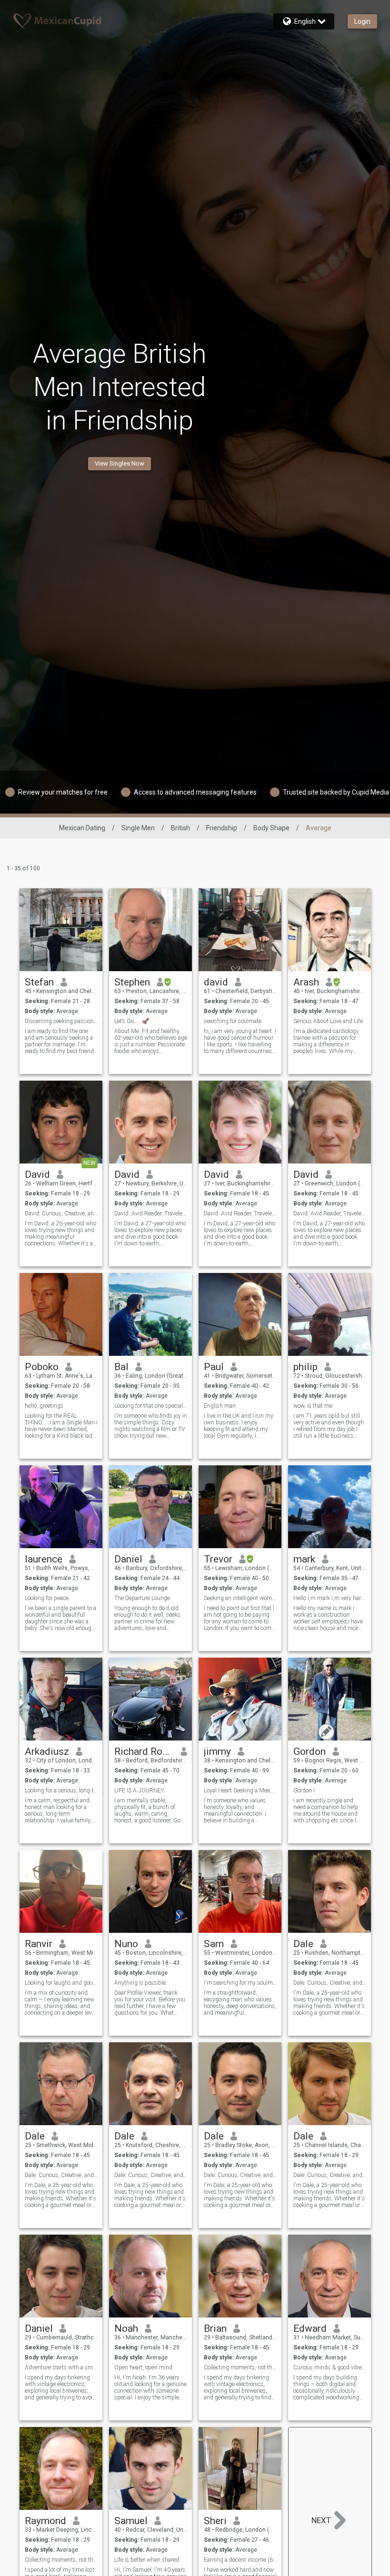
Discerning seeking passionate (61, 1021)
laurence (44, 1559)
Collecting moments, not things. (240, 2367)
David (37, 1174)
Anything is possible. (141, 1983)
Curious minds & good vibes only (330, 2367)
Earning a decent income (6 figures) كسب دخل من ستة (240, 2560)
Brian (215, 2328)
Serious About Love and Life (328, 1021)
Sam (214, 1944)
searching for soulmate (233, 1021)
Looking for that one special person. (151, 1406)
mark (304, 1559)
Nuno (126, 1944)
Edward (310, 2328)
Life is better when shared (147, 2560)
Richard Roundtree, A (144, 1751)
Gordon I (304, 1790)
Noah (126, 2328)
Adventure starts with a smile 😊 (61, 2367)
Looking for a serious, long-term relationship (61, 1790)
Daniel (128, 1559)
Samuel (131, 2521)
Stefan (39, 982)
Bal (121, 1367)
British (180, 828)
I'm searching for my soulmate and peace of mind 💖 (240, 1983)
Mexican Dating (82, 828)
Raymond (45, 2521)
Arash (306, 982)
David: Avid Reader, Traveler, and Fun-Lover (151, 1213)
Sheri (215, 2521)
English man (220, 1406)
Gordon (310, 1751)
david (216, 982)
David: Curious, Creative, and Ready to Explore (61, 1213)
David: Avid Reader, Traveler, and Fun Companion (330, 1213)
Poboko (42, 1367)
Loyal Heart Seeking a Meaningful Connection (240, 1790)
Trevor (218, 1559)
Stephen (132, 982)
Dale (303, 1944)
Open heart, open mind (143, 2367)
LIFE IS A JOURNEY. (140, 1790)
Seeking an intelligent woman (240, 1598)
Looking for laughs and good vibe (61, 1983)
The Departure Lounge (142, 1598)
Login (362, 21)
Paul (214, 1367)
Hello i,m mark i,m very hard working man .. (330, 1598)
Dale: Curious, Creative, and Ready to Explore (330, 1983)
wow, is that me (313, 1406)
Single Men (138, 828)
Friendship (222, 828)
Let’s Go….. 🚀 (132, 1021)
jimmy (217, 1751)
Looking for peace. (47, 1598)
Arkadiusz (47, 1751)
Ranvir (39, 1944)
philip (305, 1367)
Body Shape (271, 828)
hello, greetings (44, 1406)
